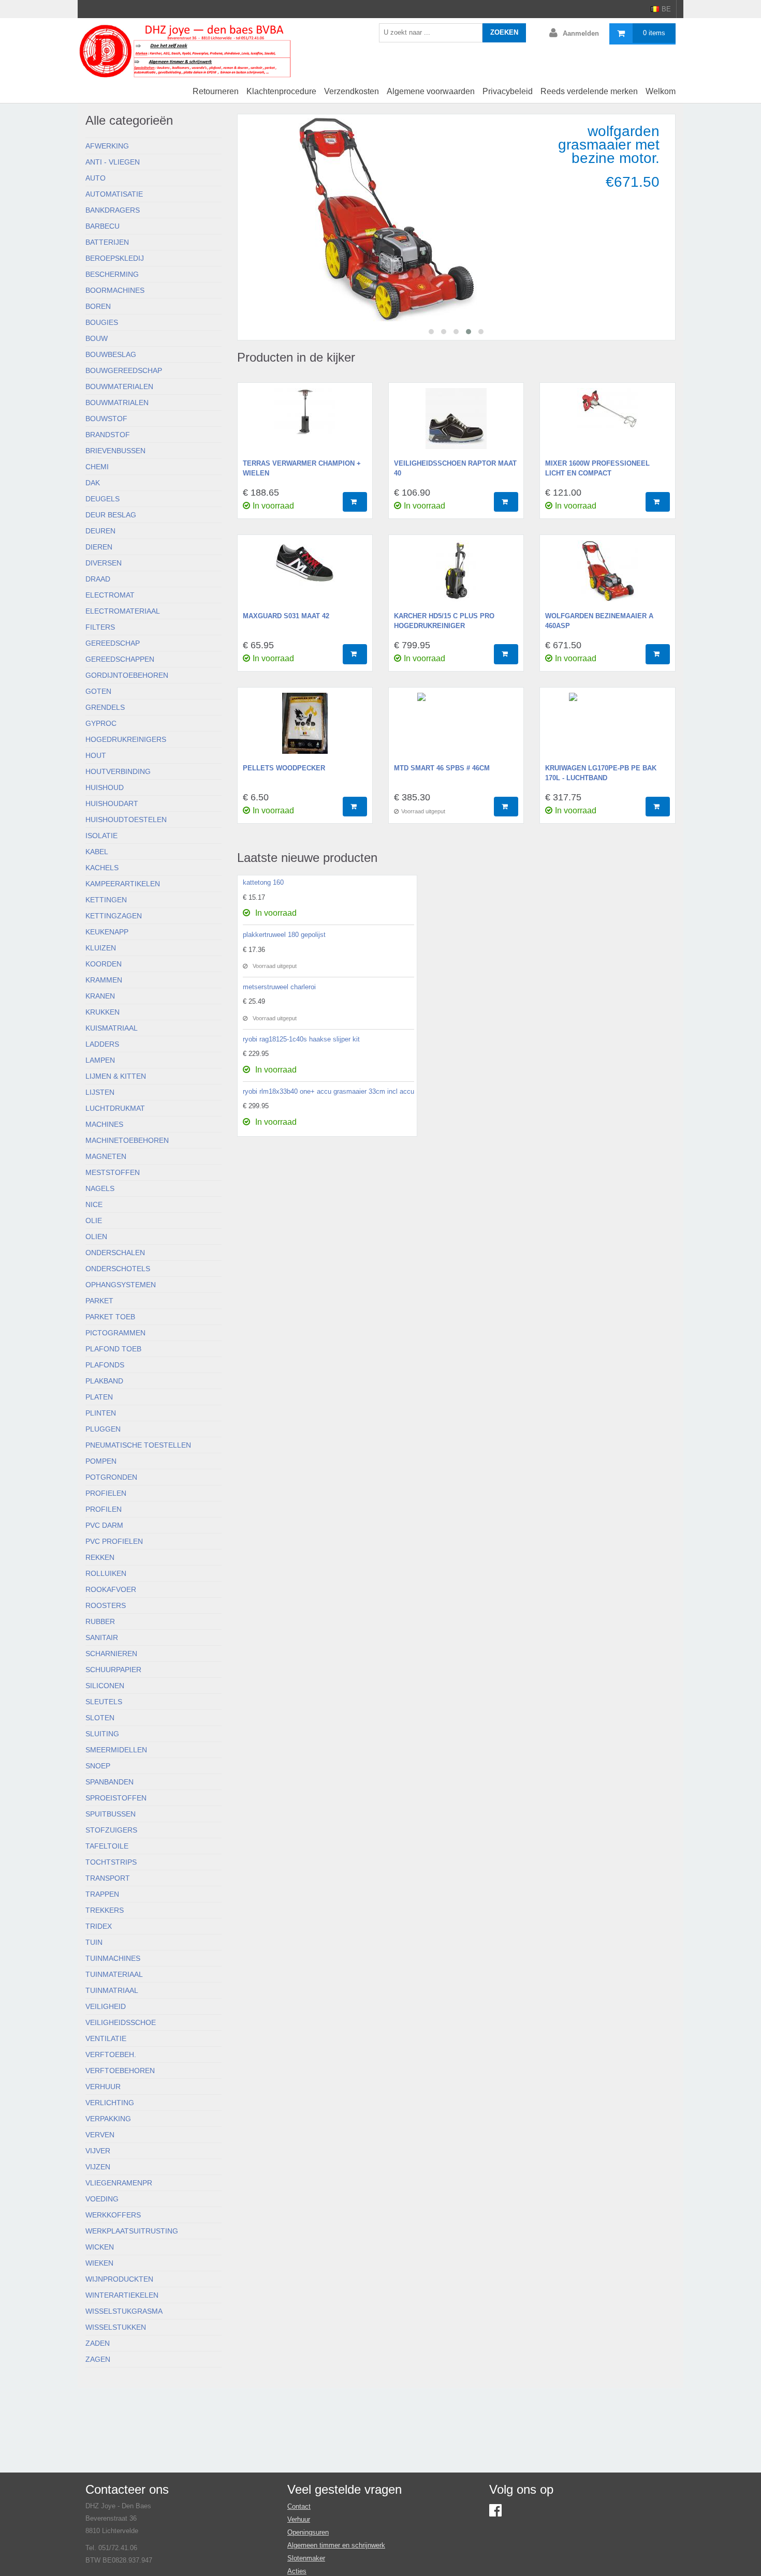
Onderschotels (118, 1269)
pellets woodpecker (284, 768)
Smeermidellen (116, 1750)
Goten (98, 691)
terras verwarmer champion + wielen (302, 468)
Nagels (100, 1188)
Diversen (104, 563)
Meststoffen (113, 1172)
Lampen (100, 1060)
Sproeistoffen (116, 1798)
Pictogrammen (115, 1333)
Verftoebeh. (111, 2054)
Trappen (102, 1894)
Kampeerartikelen (123, 884)
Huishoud (105, 787)
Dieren (99, 547)
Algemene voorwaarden (431, 91)
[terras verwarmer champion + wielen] (305, 424)
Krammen (104, 980)
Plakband (104, 1381)
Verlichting (110, 2103)
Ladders (102, 1044)
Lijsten (100, 1092)
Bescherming (112, 274)
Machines (104, 1124)
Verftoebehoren (120, 2071)
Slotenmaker (306, 2558)
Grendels (105, 707)
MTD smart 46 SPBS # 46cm (442, 768)
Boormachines (115, 290)
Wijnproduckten (119, 2279)
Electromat (110, 595)
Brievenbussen (115, 451)
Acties (297, 2571)
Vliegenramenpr (119, 2183)
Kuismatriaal (112, 1028)
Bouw (97, 338)
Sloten (100, 1718)
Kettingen (106, 900)
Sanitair (102, 1637)
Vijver (98, 2151)
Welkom (661, 91)
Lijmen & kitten (116, 1076)
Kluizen (101, 948)
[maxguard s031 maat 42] (305, 576)
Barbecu (103, 226)
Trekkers (105, 1910)
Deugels (103, 499)
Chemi (97, 467)
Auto (96, 178)
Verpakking (108, 2119)
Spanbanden (109, 1782)
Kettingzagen (114, 916)
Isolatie (101, 836)
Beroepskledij (115, 258)
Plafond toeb (113, 1349)
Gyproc (101, 723)
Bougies (102, 322)
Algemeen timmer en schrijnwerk (336, 2545)
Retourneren (216, 91)
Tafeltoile (107, 1846)
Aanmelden (581, 33)
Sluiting (102, 1734)
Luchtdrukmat (115, 1108)
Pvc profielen (114, 1541)
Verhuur (103, 2087)
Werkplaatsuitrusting (132, 2231)
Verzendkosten (352, 91)
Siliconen (105, 1686)
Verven (100, 2135)
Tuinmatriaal (112, 1990)
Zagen (98, 2359)
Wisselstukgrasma (124, 2311)
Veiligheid (106, 2006)
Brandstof (108, 435)
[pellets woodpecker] (305, 728)
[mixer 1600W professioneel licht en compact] (607, 424)
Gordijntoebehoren (127, 675)
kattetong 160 (263, 882)
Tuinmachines (113, 1958)
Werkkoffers (113, 2215)
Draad (98, 579)
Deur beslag (111, 515)
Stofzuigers (111, 1830)
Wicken (100, 2247)
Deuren (100, 531)
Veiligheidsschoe (121, 2022)
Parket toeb (110, 1317)
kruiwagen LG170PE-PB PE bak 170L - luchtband (601, 773)
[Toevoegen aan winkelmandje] (355, 502)
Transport (108, 1878)
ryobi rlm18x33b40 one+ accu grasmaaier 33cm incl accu (328, 1091)
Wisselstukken (116, 2327)
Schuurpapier (113, 1670)
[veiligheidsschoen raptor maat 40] (456, 424)
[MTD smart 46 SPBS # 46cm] (456, 728)
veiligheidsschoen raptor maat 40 (455, 468)
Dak (93, 483)
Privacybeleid (508, 91)
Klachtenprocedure (281, 91)
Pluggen (103, 1429)
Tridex (99, 1926)
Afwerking (107, 146)
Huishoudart (112, 803)
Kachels (102, 868)
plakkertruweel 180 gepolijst (284, 935)
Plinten (101, 1413)
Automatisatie (114, 194)
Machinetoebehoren (127, 1140)
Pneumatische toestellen (138, 1445)
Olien (96, 1237)
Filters (100, 627)
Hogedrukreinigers (126, 739)
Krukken (103, 1012)
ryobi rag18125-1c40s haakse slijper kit (301, 1039)
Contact (299, 2506)
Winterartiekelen (122, 2295)
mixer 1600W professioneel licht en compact (597, 468)
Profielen (106, 1493)
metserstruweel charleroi (279, 987)
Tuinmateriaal (114, 1974)
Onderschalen (115, 1253)
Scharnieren (111, 1654)
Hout (96, 755)
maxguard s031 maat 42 (286, 616)
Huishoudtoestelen (126, 820)
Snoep (98, 1766)
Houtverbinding (118, 771)
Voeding (102, 2199)
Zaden (98, 2343)
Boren (98, 306)
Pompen (101, 1461)
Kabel (97, 852)
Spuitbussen (111, 1814)
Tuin (94, 1942)
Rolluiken (106, 1573)
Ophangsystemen (121, 1285)
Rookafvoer (111, 1589)
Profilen (104, 1509)
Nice (94, 1204)
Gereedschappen (120, 659)
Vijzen (98, 2167)
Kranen (100, 996)
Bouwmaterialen (119, 386)
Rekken (100, 1557)
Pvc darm (104, 1525)
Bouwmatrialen (117, 403)
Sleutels (104, 1702)
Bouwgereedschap (124, 370)
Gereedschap (113, 643)
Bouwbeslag (111, 354)
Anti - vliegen (113, 162)
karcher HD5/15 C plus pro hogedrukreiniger (444, 621)
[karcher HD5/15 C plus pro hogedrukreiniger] (456, 576)
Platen (99, 1397)
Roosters (106, 1605)
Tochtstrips (111, 1862)
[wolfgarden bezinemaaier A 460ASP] (607, 576)
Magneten (106, 1156)
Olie (94, 1220)
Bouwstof (106, 419)
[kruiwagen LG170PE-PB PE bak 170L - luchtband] (607, 728)
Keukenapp (107, 932)
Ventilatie (106, 2038)
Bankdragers (113, 210)
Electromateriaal (123, 611)
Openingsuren (308, 2532)
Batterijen (107, 242)
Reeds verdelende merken (589, 91)
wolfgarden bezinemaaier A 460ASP (599, 621)
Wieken (99, 2263)
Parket (99, 1301)
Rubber (100, 1621)
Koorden (104, 964)
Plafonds (105, 1365)
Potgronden (111, 1477)
